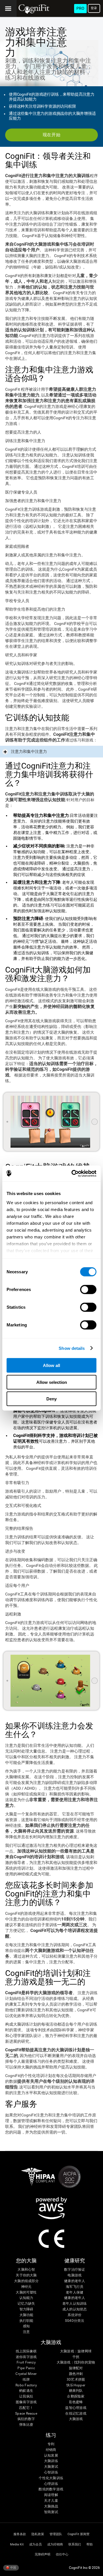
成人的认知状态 (75, 2309)
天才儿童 (51, 2501)
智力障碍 (26, 2309)
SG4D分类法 (75, 2321)
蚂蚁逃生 (26, 2391)
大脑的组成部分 (26, 2281)
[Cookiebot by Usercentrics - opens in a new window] (73, 1173)
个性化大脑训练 (51, 2478)
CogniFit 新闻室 (79, 2534)
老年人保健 (75, 2293)
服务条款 (20, 2534)
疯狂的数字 (26, 2419)
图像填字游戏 (26, 2402)
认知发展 (51, 2456)
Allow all (51, 1365)
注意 (26, 2332)
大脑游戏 (76, 2419)
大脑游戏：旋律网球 (76, 2351)
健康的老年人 (75, 2281)
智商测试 (51, 2512)
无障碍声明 (42, 2554)
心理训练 (51, 2484)
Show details (72, 1348)
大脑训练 (51, 2461)
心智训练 (51, 2472)
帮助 (90, 2544)
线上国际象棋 (26, 2351)
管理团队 (56, 2534)
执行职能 (26, 2321)
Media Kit (17, 2544)
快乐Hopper (76, 2385)
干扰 (76, 2357)
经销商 (51, 2450)
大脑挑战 (51, 2506)
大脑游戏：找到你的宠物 (76, 2362)
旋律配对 (76, 2368)
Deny (51, 1399)
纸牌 (26, 2380)
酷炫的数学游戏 (51, 2489)
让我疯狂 (26, 2396)
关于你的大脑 (26, 2275)
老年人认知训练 (75, 2304)
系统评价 (75, 2315)
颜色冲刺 (76, 2374)
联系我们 (75, 2544)
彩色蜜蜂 (76, 2402)
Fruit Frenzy (26, 2362)
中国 (13, 2567)
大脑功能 (26, 2315)
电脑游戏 (75, 2275)
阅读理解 (51, 2495)
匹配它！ (26, 2408)
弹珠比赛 (26, 2425)
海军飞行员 (75, 2287)
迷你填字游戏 (26, 2357)
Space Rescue (26, 2414)
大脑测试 (51, 2467)
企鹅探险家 (76, 2396)
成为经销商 (55, 2544)
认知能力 (26, 2298)
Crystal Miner (26, 2374)
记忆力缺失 (26, 2304)
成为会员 (35, 2544)
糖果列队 (76, 2391)
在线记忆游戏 (76, 2414)
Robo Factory (26, 2385)
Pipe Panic (26, 2368)
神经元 (26, 2287)
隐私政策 (38, 2534)
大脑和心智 (26, 2270)
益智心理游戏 (76, 2408)
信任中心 (62, 2554)
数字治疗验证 (75, 2270)
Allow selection (52, 1382)
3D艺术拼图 (76, 2380)
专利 (51, 2444)
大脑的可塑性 (26, 2293)
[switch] (88, 1290)
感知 (26, 2326)
